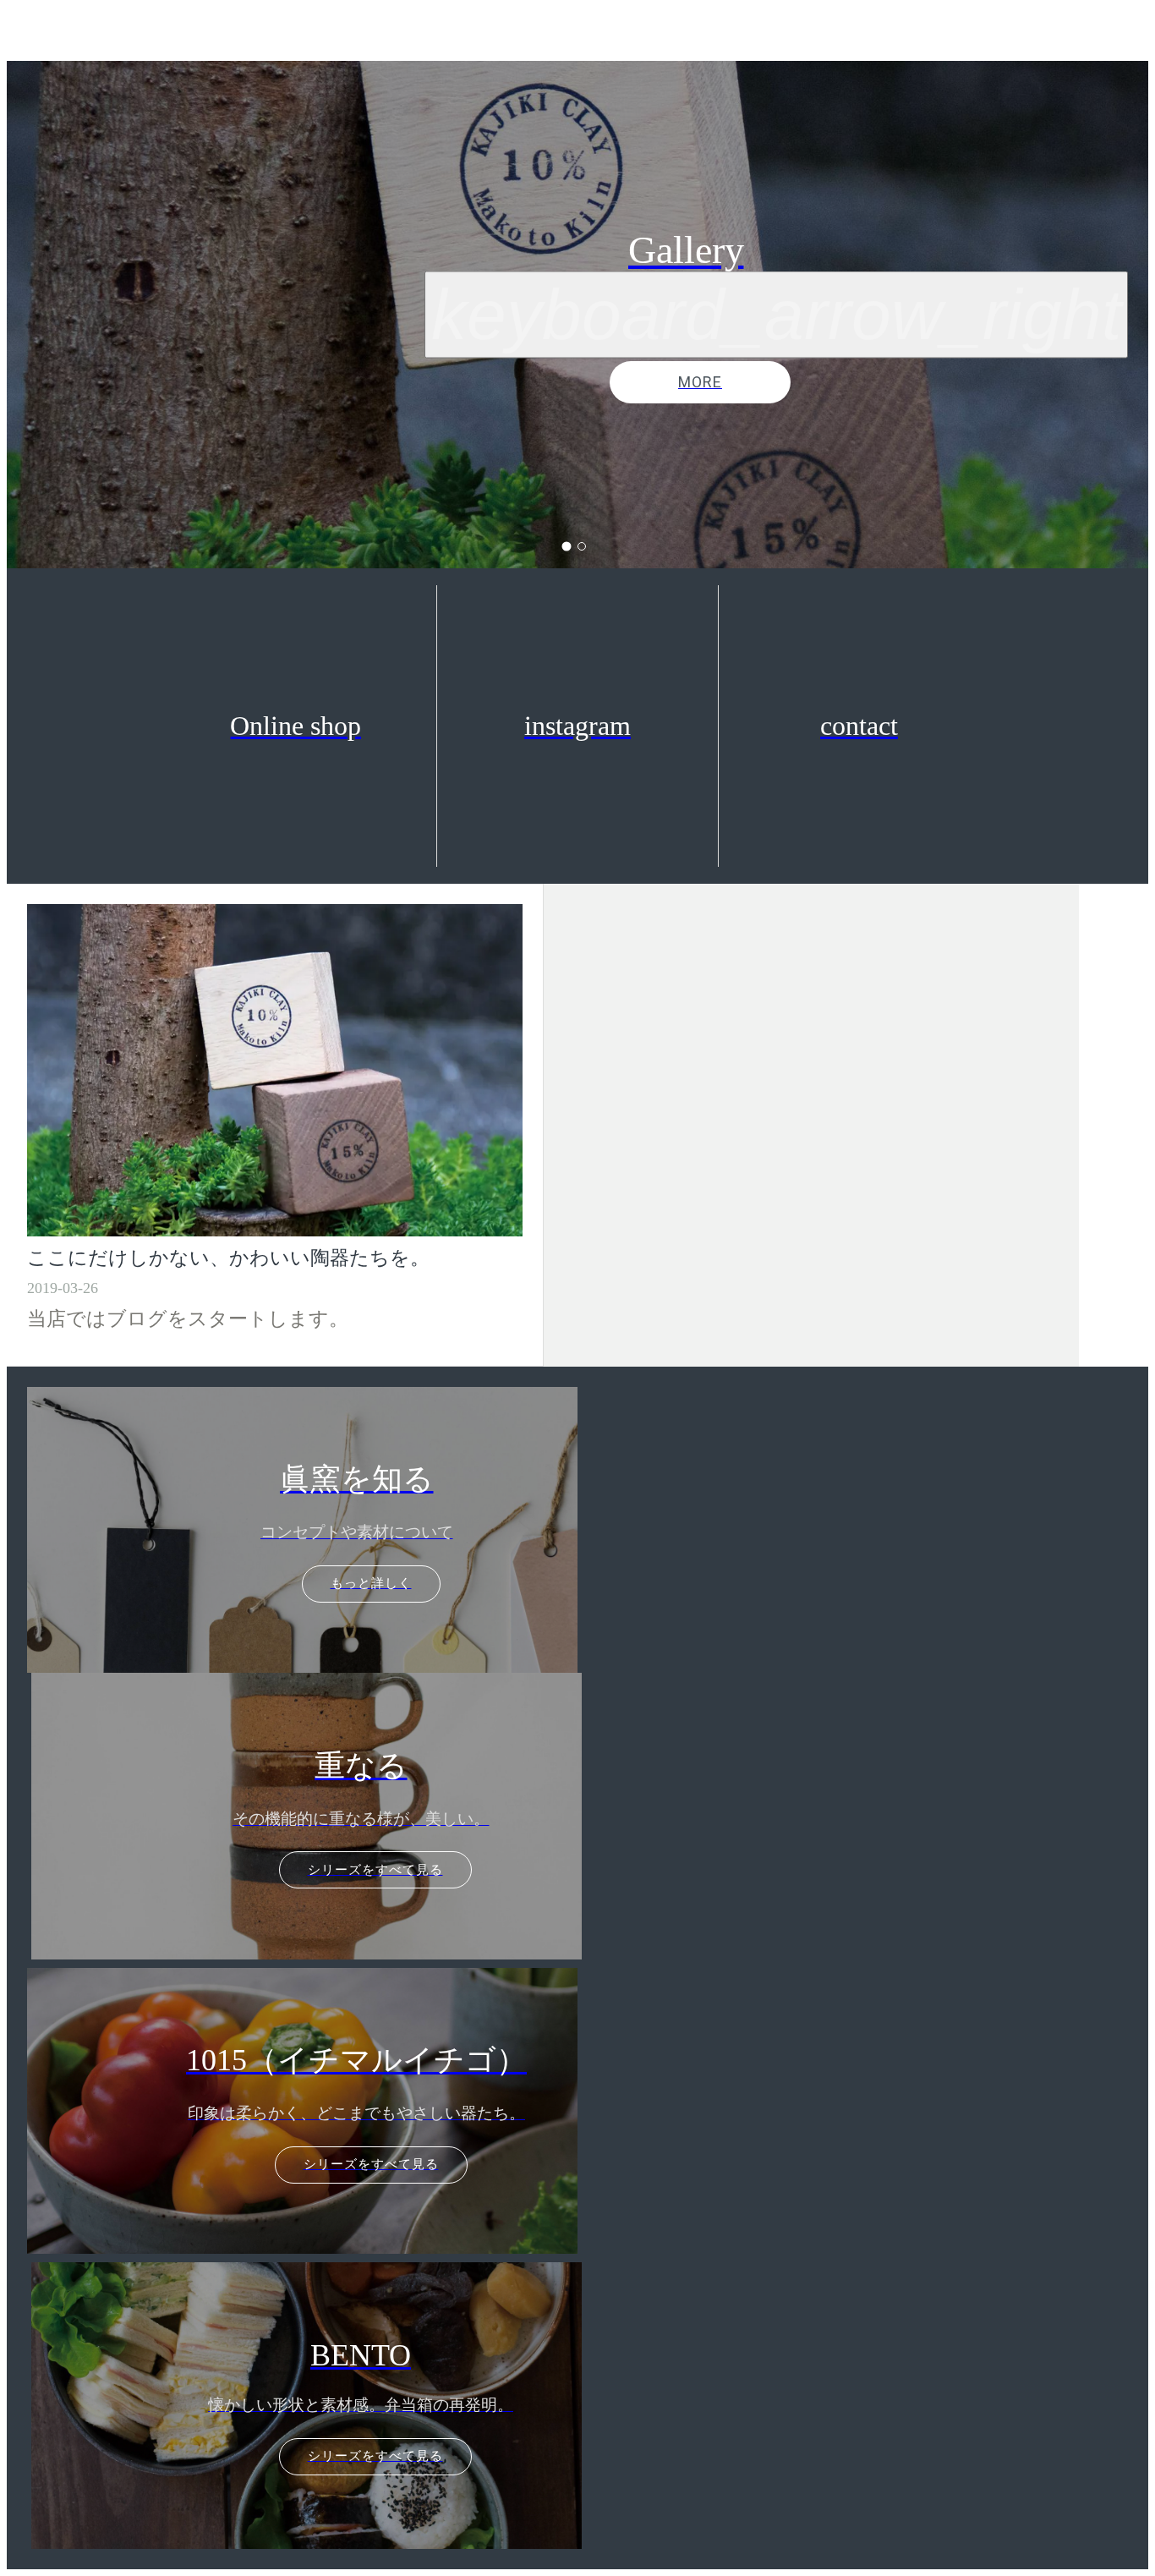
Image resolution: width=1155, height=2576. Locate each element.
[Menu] (34, 34)
